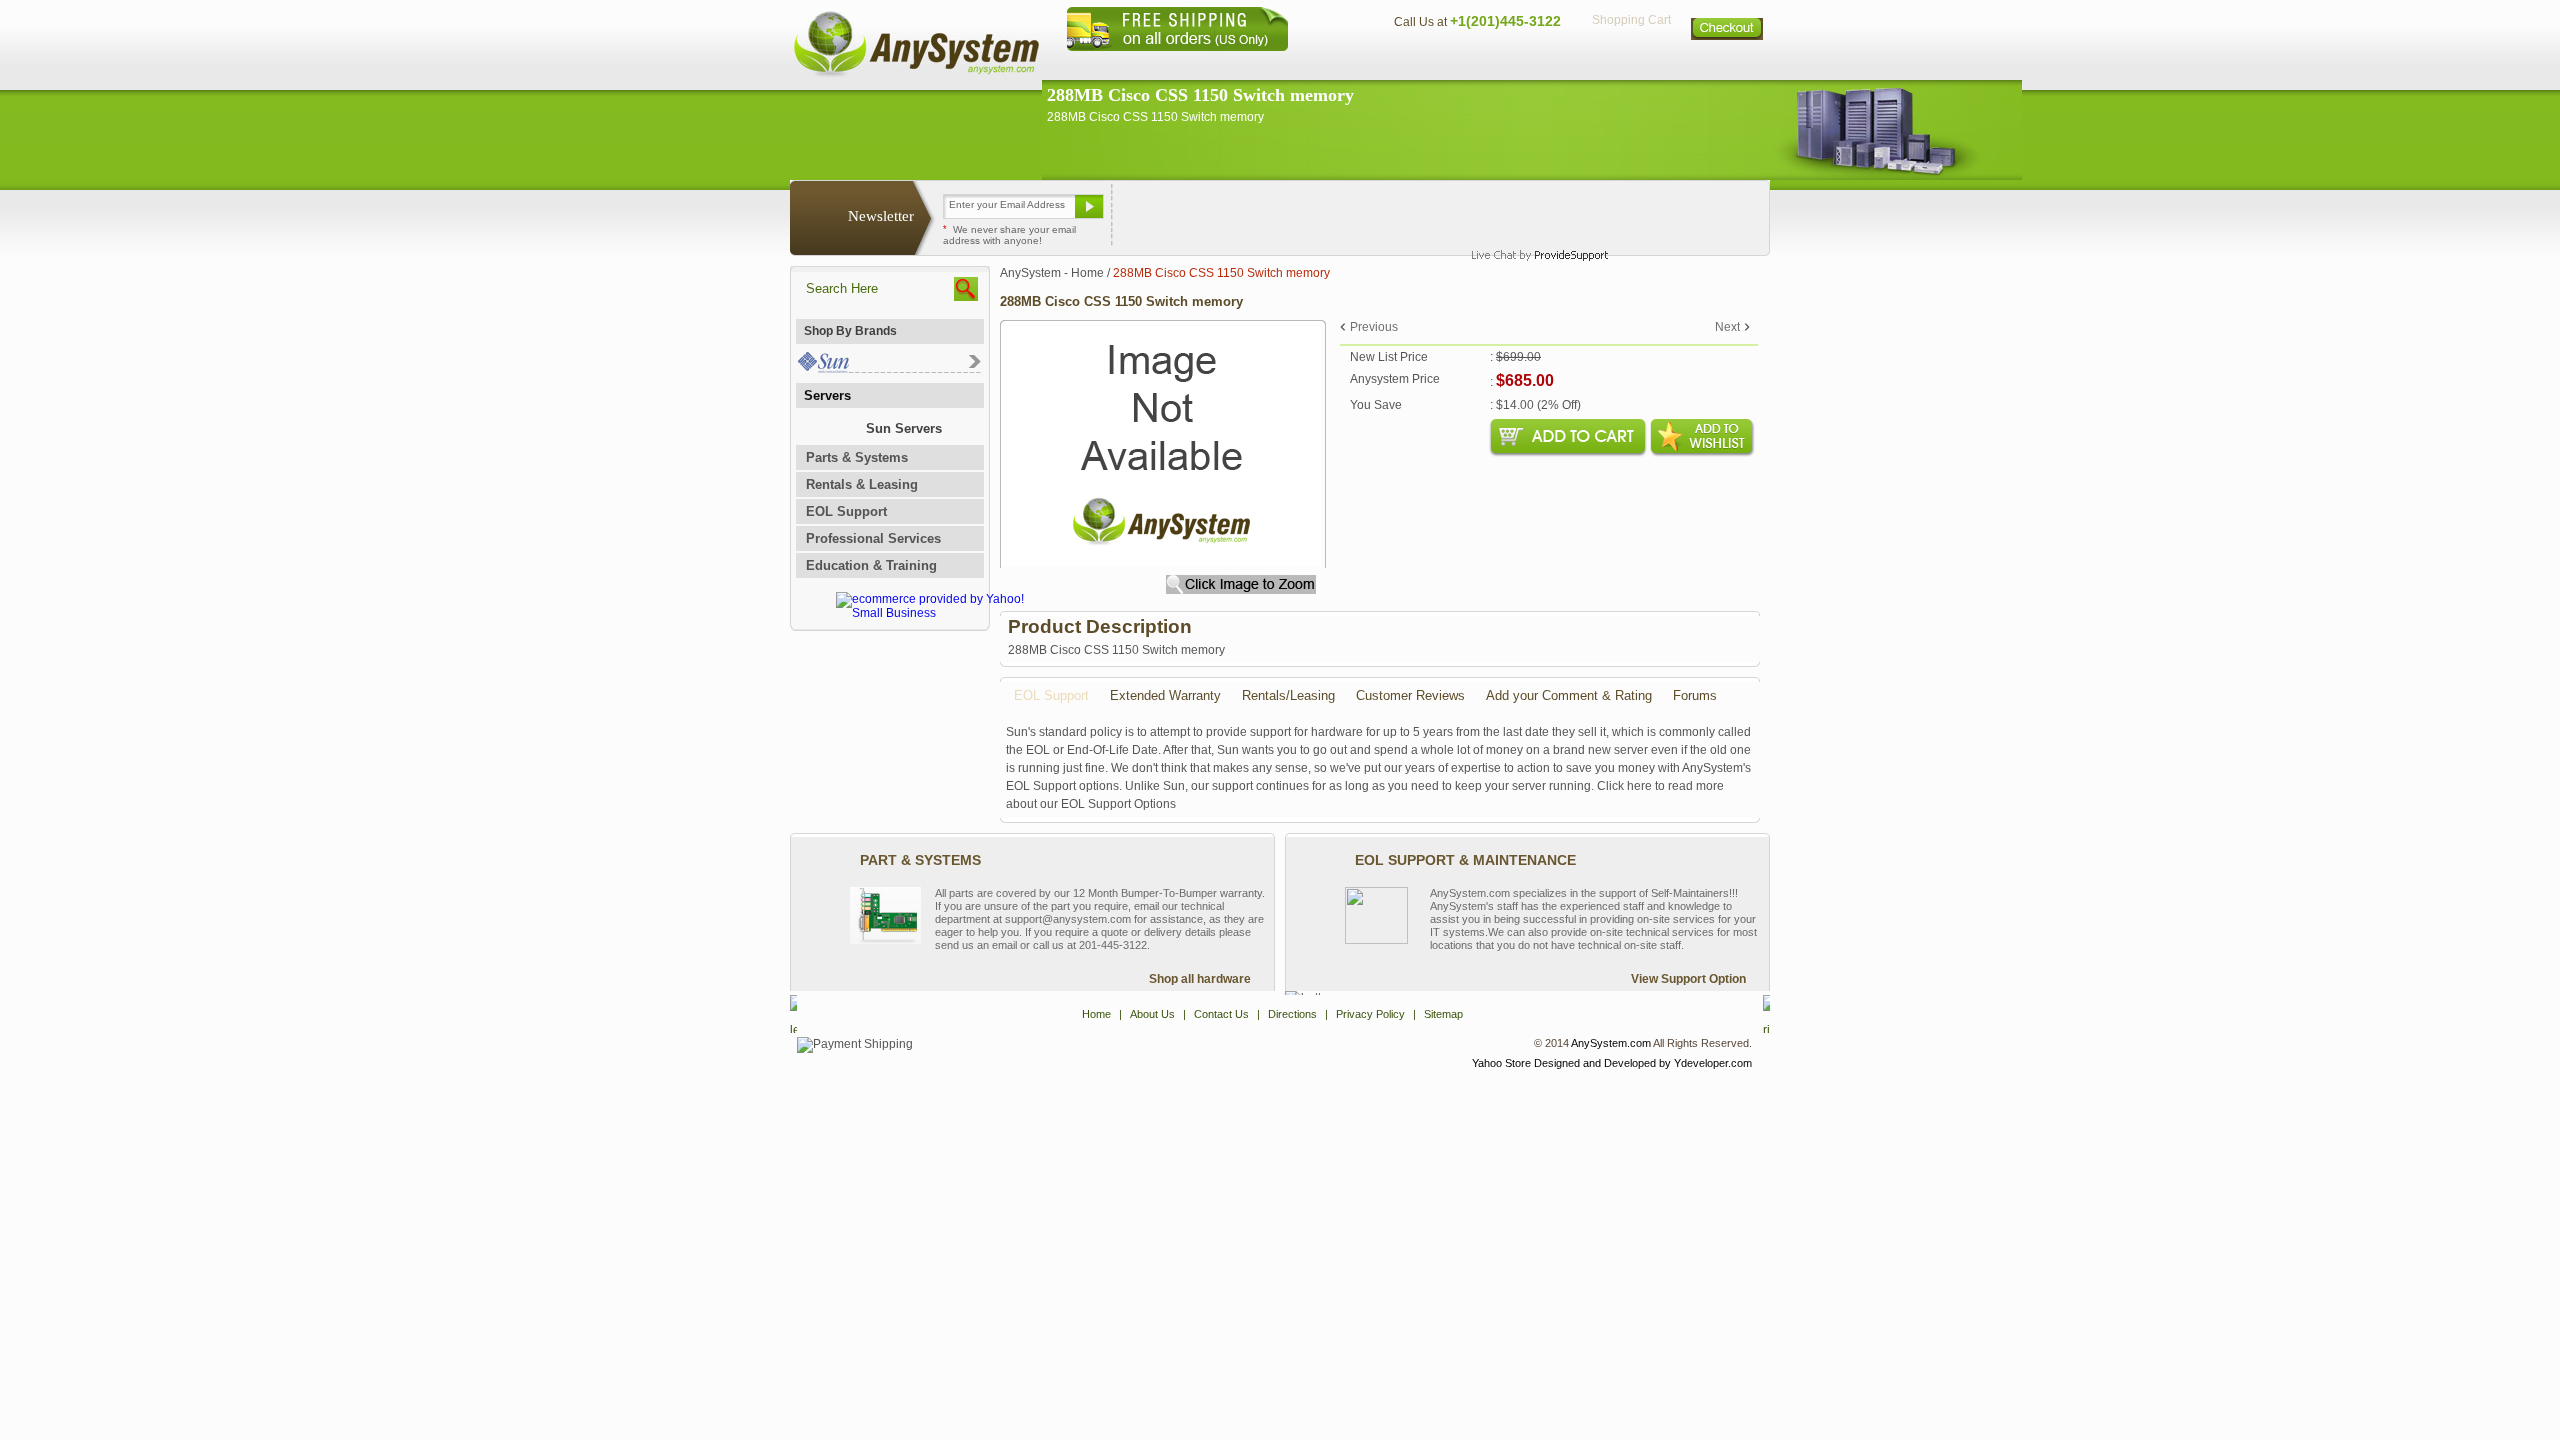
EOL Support (846, 511)
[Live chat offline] (1531, 214)
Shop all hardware (1200, 979)
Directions (1524, 65)
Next (1727, 327)
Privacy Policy (1630, 65)
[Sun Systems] (888, 368)
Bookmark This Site (1400, 214)
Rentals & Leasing (862, 484)
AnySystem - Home (1052, 273)
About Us (1335, 65)
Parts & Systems (857, 457)
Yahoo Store (1501, 1063)
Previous (1374, 327)
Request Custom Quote (1671, 214)
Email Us (1160, 214)
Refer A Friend (1268, 214)
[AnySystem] (916, 74)
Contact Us (1427, 65)
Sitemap (1728, 65)
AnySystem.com (1611, 1043)
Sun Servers (904, 428)
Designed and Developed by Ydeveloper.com (1643, 1063)
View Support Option (1688, 979)
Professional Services (873, 538)
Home (1253, 65)
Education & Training (871, 565)
